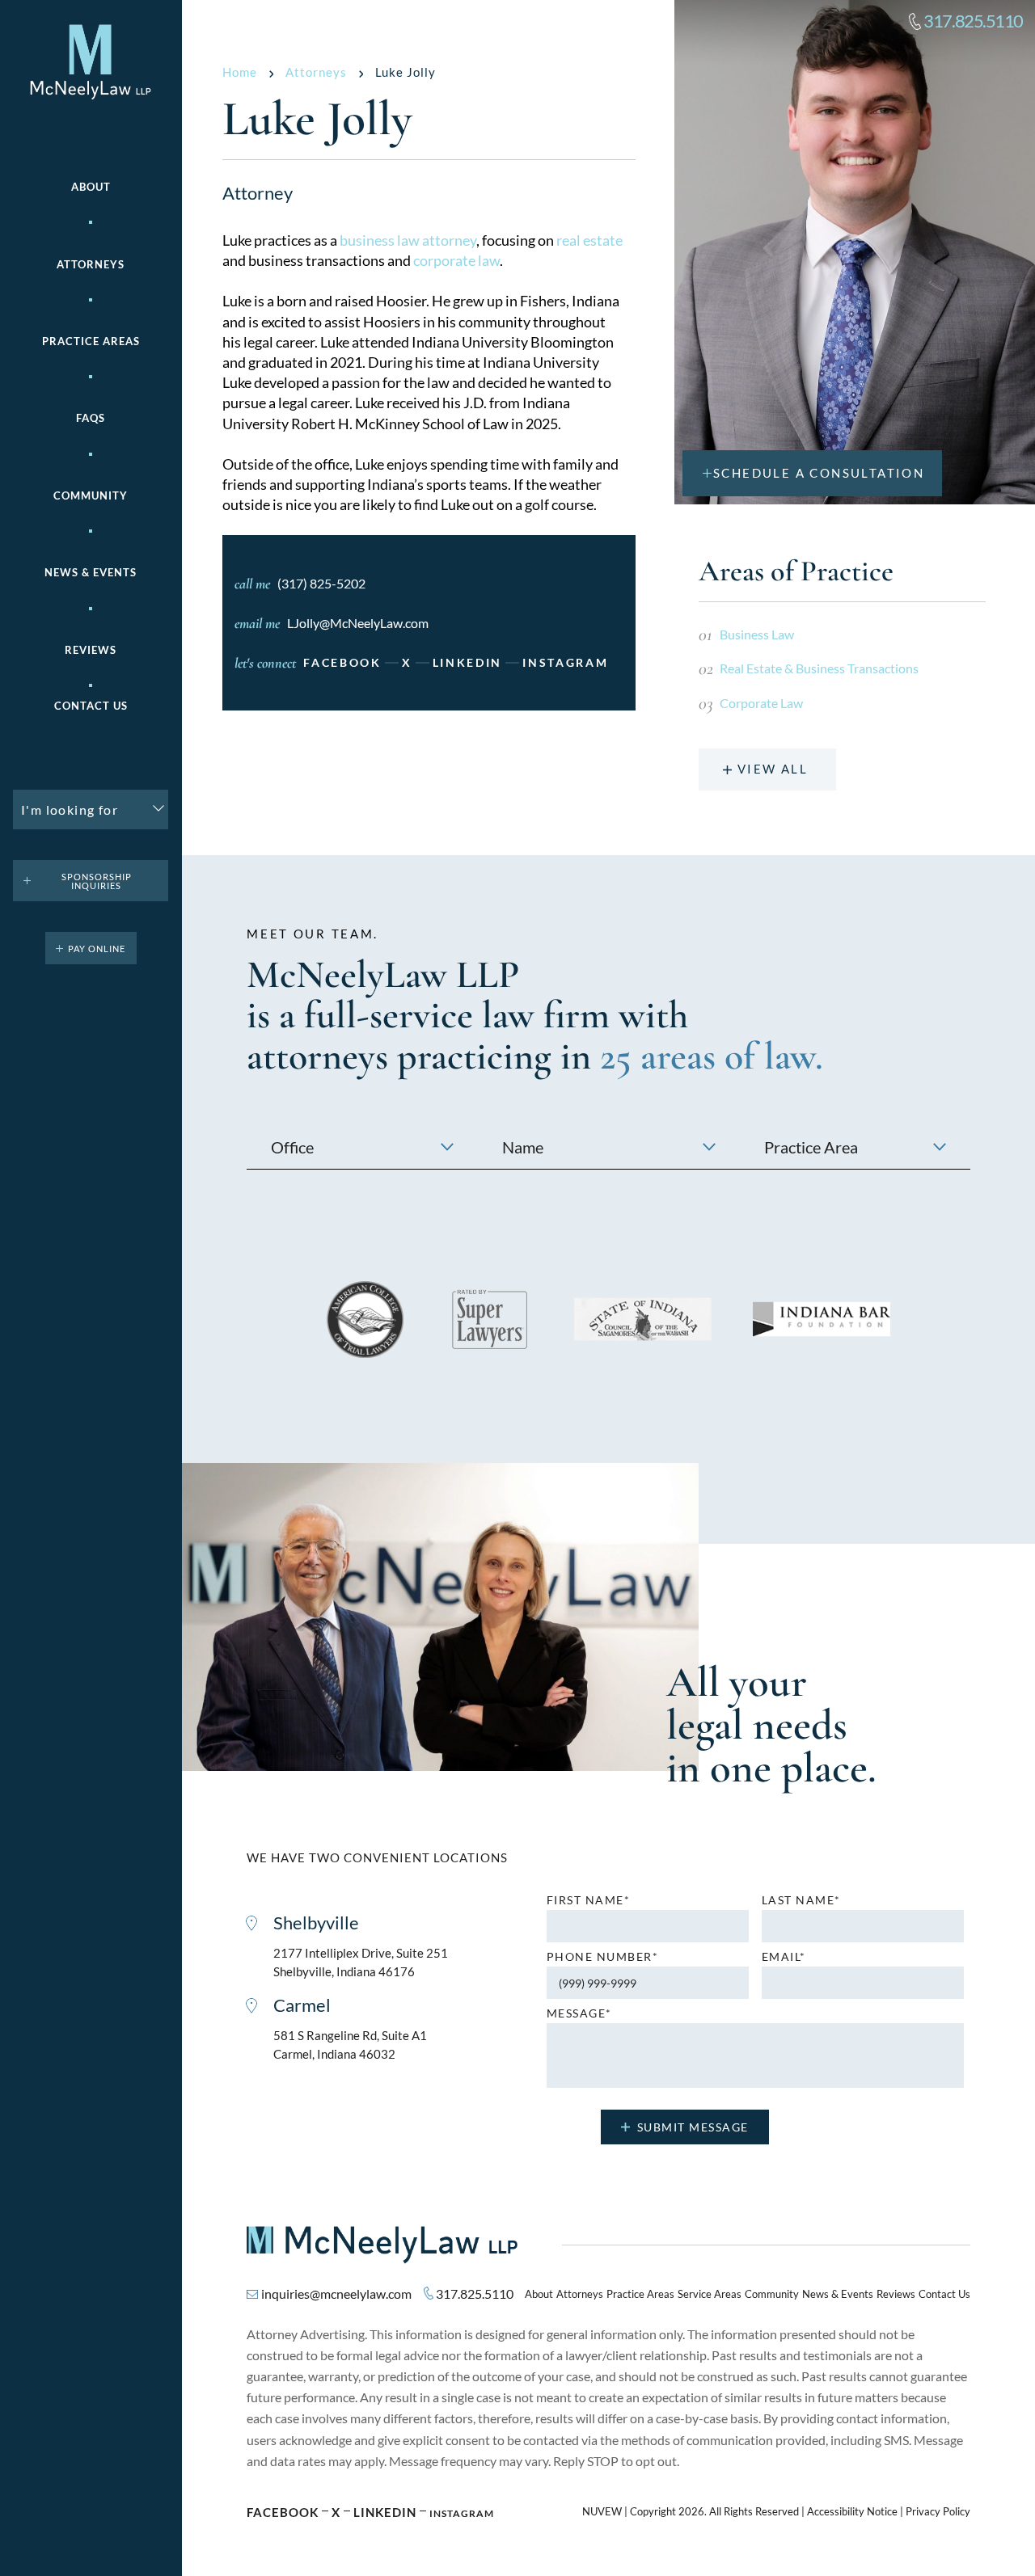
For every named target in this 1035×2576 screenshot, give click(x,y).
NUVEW (602, 2512)
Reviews (91, 650)
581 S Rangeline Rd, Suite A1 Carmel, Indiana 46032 (350, 2045)
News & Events (91, 573)
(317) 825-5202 (321, 583)
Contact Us (91, 706)
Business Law (757, 634)
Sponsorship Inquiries (97, 881)
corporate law (456, 260)
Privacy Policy (938, 2512)
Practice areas (91, 341)
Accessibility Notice (852, 2512)
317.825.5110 (973, 21)
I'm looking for (70, 809)
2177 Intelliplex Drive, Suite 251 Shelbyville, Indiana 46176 (361, 1962)
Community (91, 496)
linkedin (468, 663)
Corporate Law (761, 703)
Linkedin (385, 2512)
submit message (693, 2127)
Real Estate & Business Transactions (819, 668)
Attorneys (91, 265)
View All (773, 769)
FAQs (91, 418)
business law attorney (408, 240)
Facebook (342, 663)
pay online (97, 949)
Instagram (565, 663)
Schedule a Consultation (819, 473)
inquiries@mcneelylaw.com (336, 2294)
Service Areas (710, 2294)
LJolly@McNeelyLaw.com (358, 623)
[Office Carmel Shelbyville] (362, 1147)
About (91, 187)
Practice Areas (640, 2294)
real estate (589, 240)
